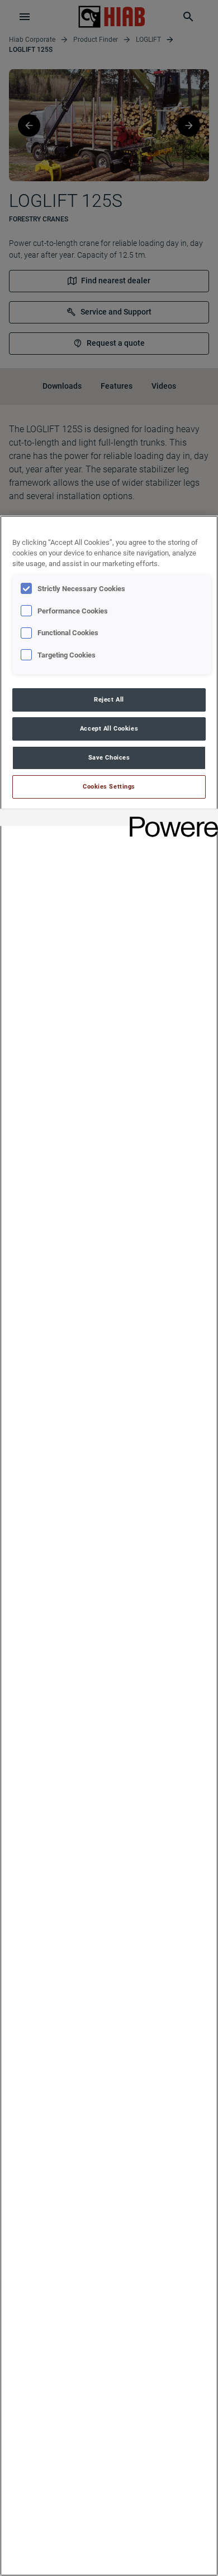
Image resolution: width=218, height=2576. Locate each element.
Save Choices (109, 757)
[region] (109, 1546)
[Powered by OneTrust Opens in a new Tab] (170, 819)
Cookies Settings (109, 786)
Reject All (109, 699)
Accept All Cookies (109, 728)
